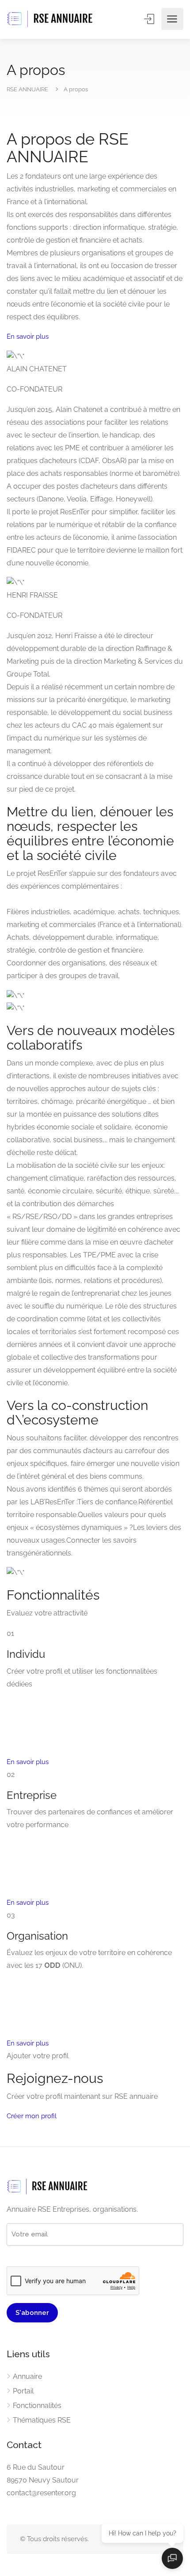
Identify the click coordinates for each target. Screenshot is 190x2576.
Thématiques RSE (42, 2420)
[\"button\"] (95, 337)
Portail (23, 2391)
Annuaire (27, 2376)
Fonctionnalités (37, 2406)
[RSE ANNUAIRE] (51, 19)
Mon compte (150, 19)
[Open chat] (172, 2558)
